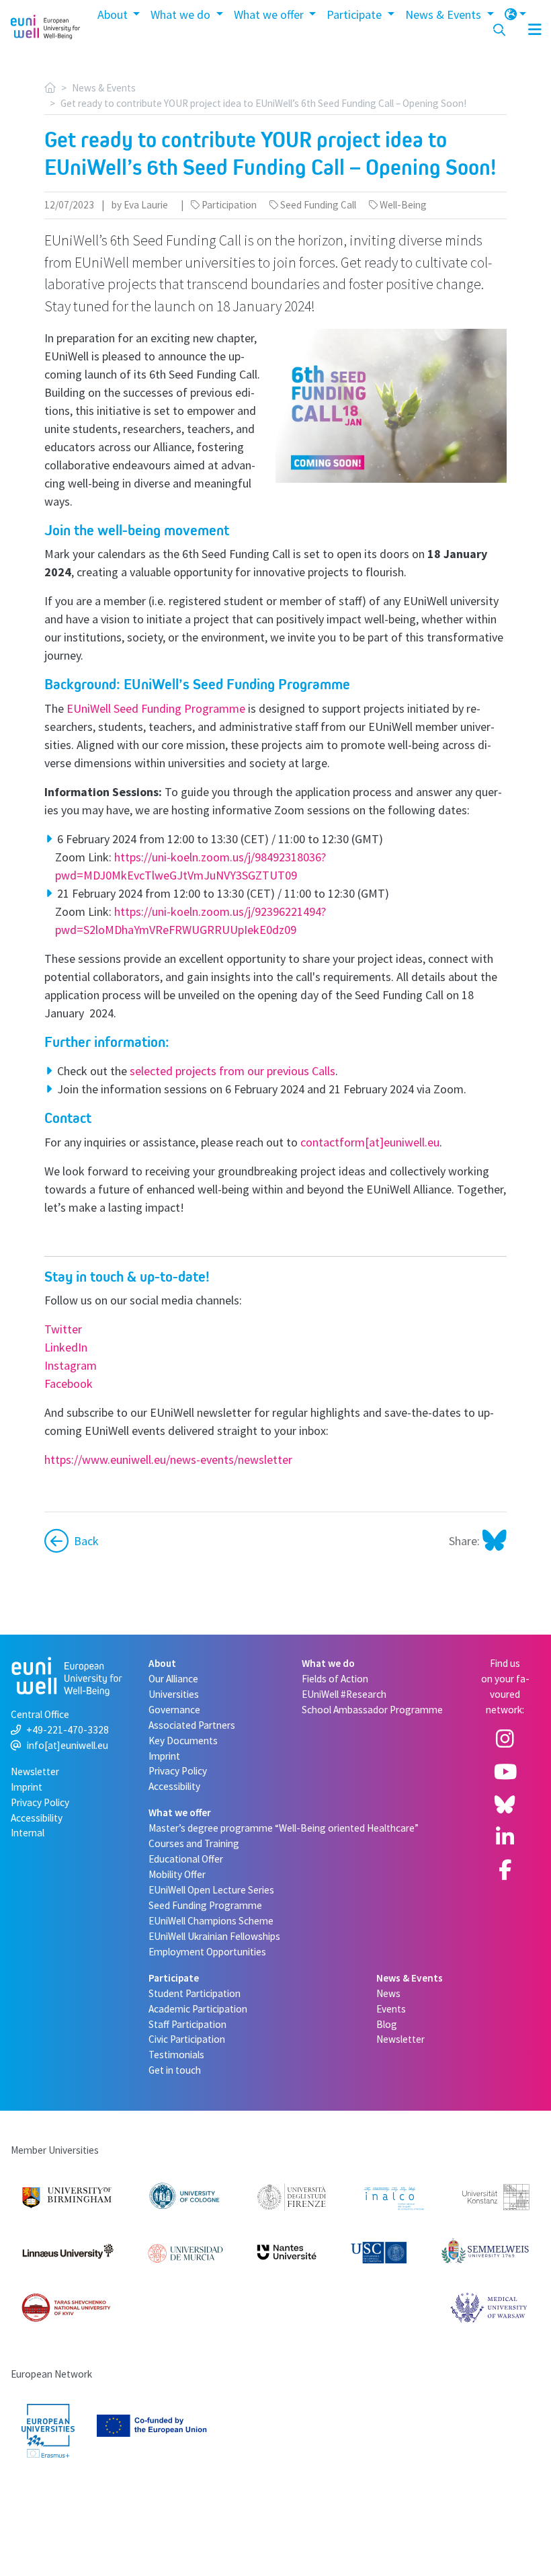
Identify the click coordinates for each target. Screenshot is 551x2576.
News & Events (104, 88)
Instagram (71, 1365)
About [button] (114, 14)
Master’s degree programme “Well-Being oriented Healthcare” (284, 1828)
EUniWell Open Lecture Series (211, 1890)
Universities (174, 1694)
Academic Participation (198, 2009)
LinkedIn (66, 1347)
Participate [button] (355, 14)
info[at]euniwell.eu (68, 1745)
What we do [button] (182, 14)
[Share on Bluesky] (493, 1541)
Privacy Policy (40, 1802)
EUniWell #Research (344, 1694)
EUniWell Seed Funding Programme (156, 708)
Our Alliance (173, 1679)
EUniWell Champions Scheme (211, 1921)
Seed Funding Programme (205, 1905)
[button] (516, 14)
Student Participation (195, 1993)
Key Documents (183, 1741)
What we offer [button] (270, 14)
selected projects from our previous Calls (232, 1071)
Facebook (69, 1383)
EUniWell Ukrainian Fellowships (214, 1936)
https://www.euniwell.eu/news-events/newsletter (168, 1459)
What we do (328, 1663)
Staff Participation (187, 2024)
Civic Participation (187, 2039)
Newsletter (35, 1771)
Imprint (27, 1787)
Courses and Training (194, 1843)
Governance (174, 1710)
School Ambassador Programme (372, 1710)
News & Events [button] (444, 14)
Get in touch (175, 2070)
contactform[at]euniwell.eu (370, 1142)
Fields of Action (335, 1679)
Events (391, 2009)
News (388, 1993)
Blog (387, 2024)
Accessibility (37, 1818)
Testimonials (176, 2055)
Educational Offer (186, 1859)
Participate (174, 1978)
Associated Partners (192, 1725)
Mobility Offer (177, 1874)
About (162, 1663)
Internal (28, 1833)
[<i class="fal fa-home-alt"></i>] (50, 88)
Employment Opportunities (207, 1952)
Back (86, 1541)
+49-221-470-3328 (68, 1730)
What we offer (180, 1812)
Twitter (63, 1329)
